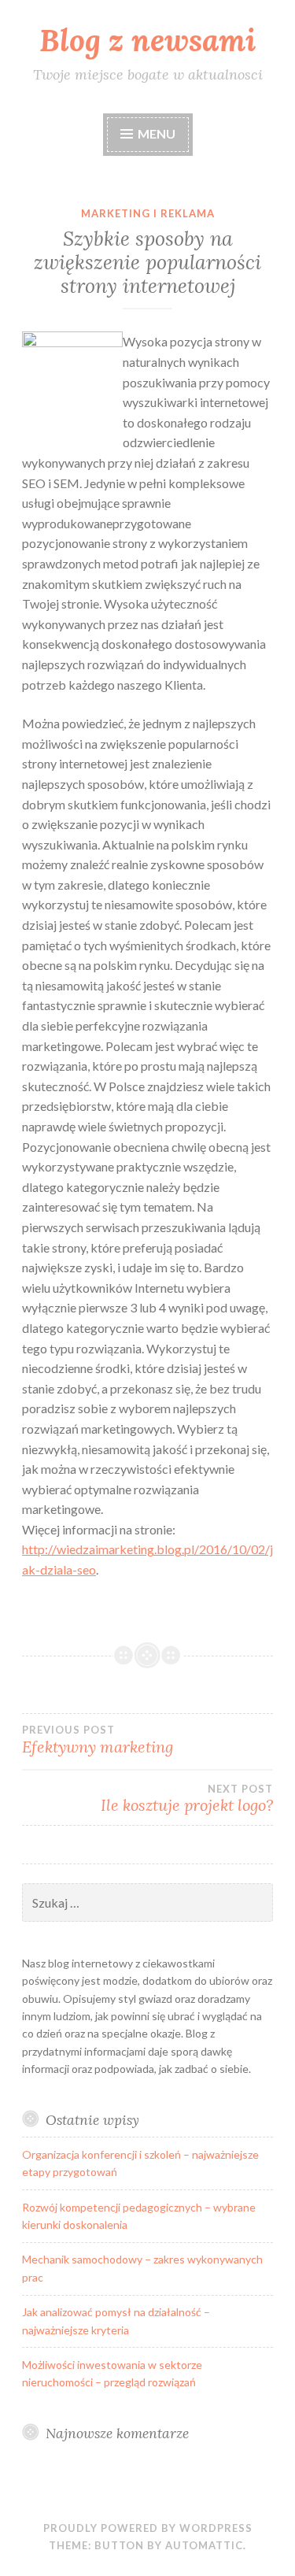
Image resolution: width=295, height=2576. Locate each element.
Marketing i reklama (148, 213)
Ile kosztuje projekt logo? (187, 1799)
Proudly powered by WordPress (148, 2528)
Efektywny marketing (98, 1740)
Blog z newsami (147, 40)
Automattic (204, 2545)
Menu (157, 133)
